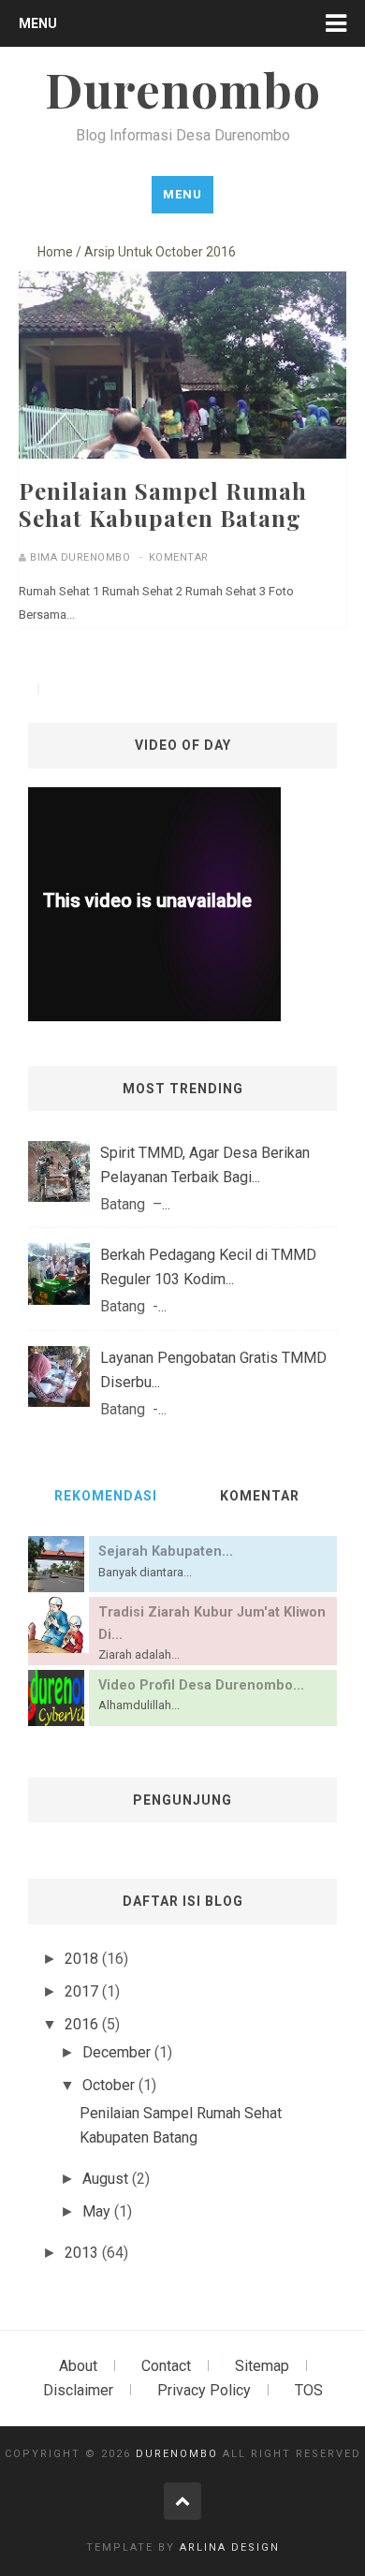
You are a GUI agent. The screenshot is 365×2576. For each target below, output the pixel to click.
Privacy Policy (204, 2390)
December (118, 2052)
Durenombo (177, 2454)
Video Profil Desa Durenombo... (201, 1685)
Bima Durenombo (80, 557)
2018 (83, 1959)
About (78, 2366)
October (110, 2085)
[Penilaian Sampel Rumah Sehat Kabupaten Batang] (182, 439)
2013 (83, 2253)
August (107, 2179)
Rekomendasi (106, 1496)
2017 (83, 1991)
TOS (309, 2390)
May (98, 2211)
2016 (83, 2024)
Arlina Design (230, 2547)
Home (55, 252)
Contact (166, 2366)
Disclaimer (78, 2390)
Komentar (179, 557)
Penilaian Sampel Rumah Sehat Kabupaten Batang (163, 504)
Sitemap (262, 2366)
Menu (38, 23)
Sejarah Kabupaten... (166, 1551)
